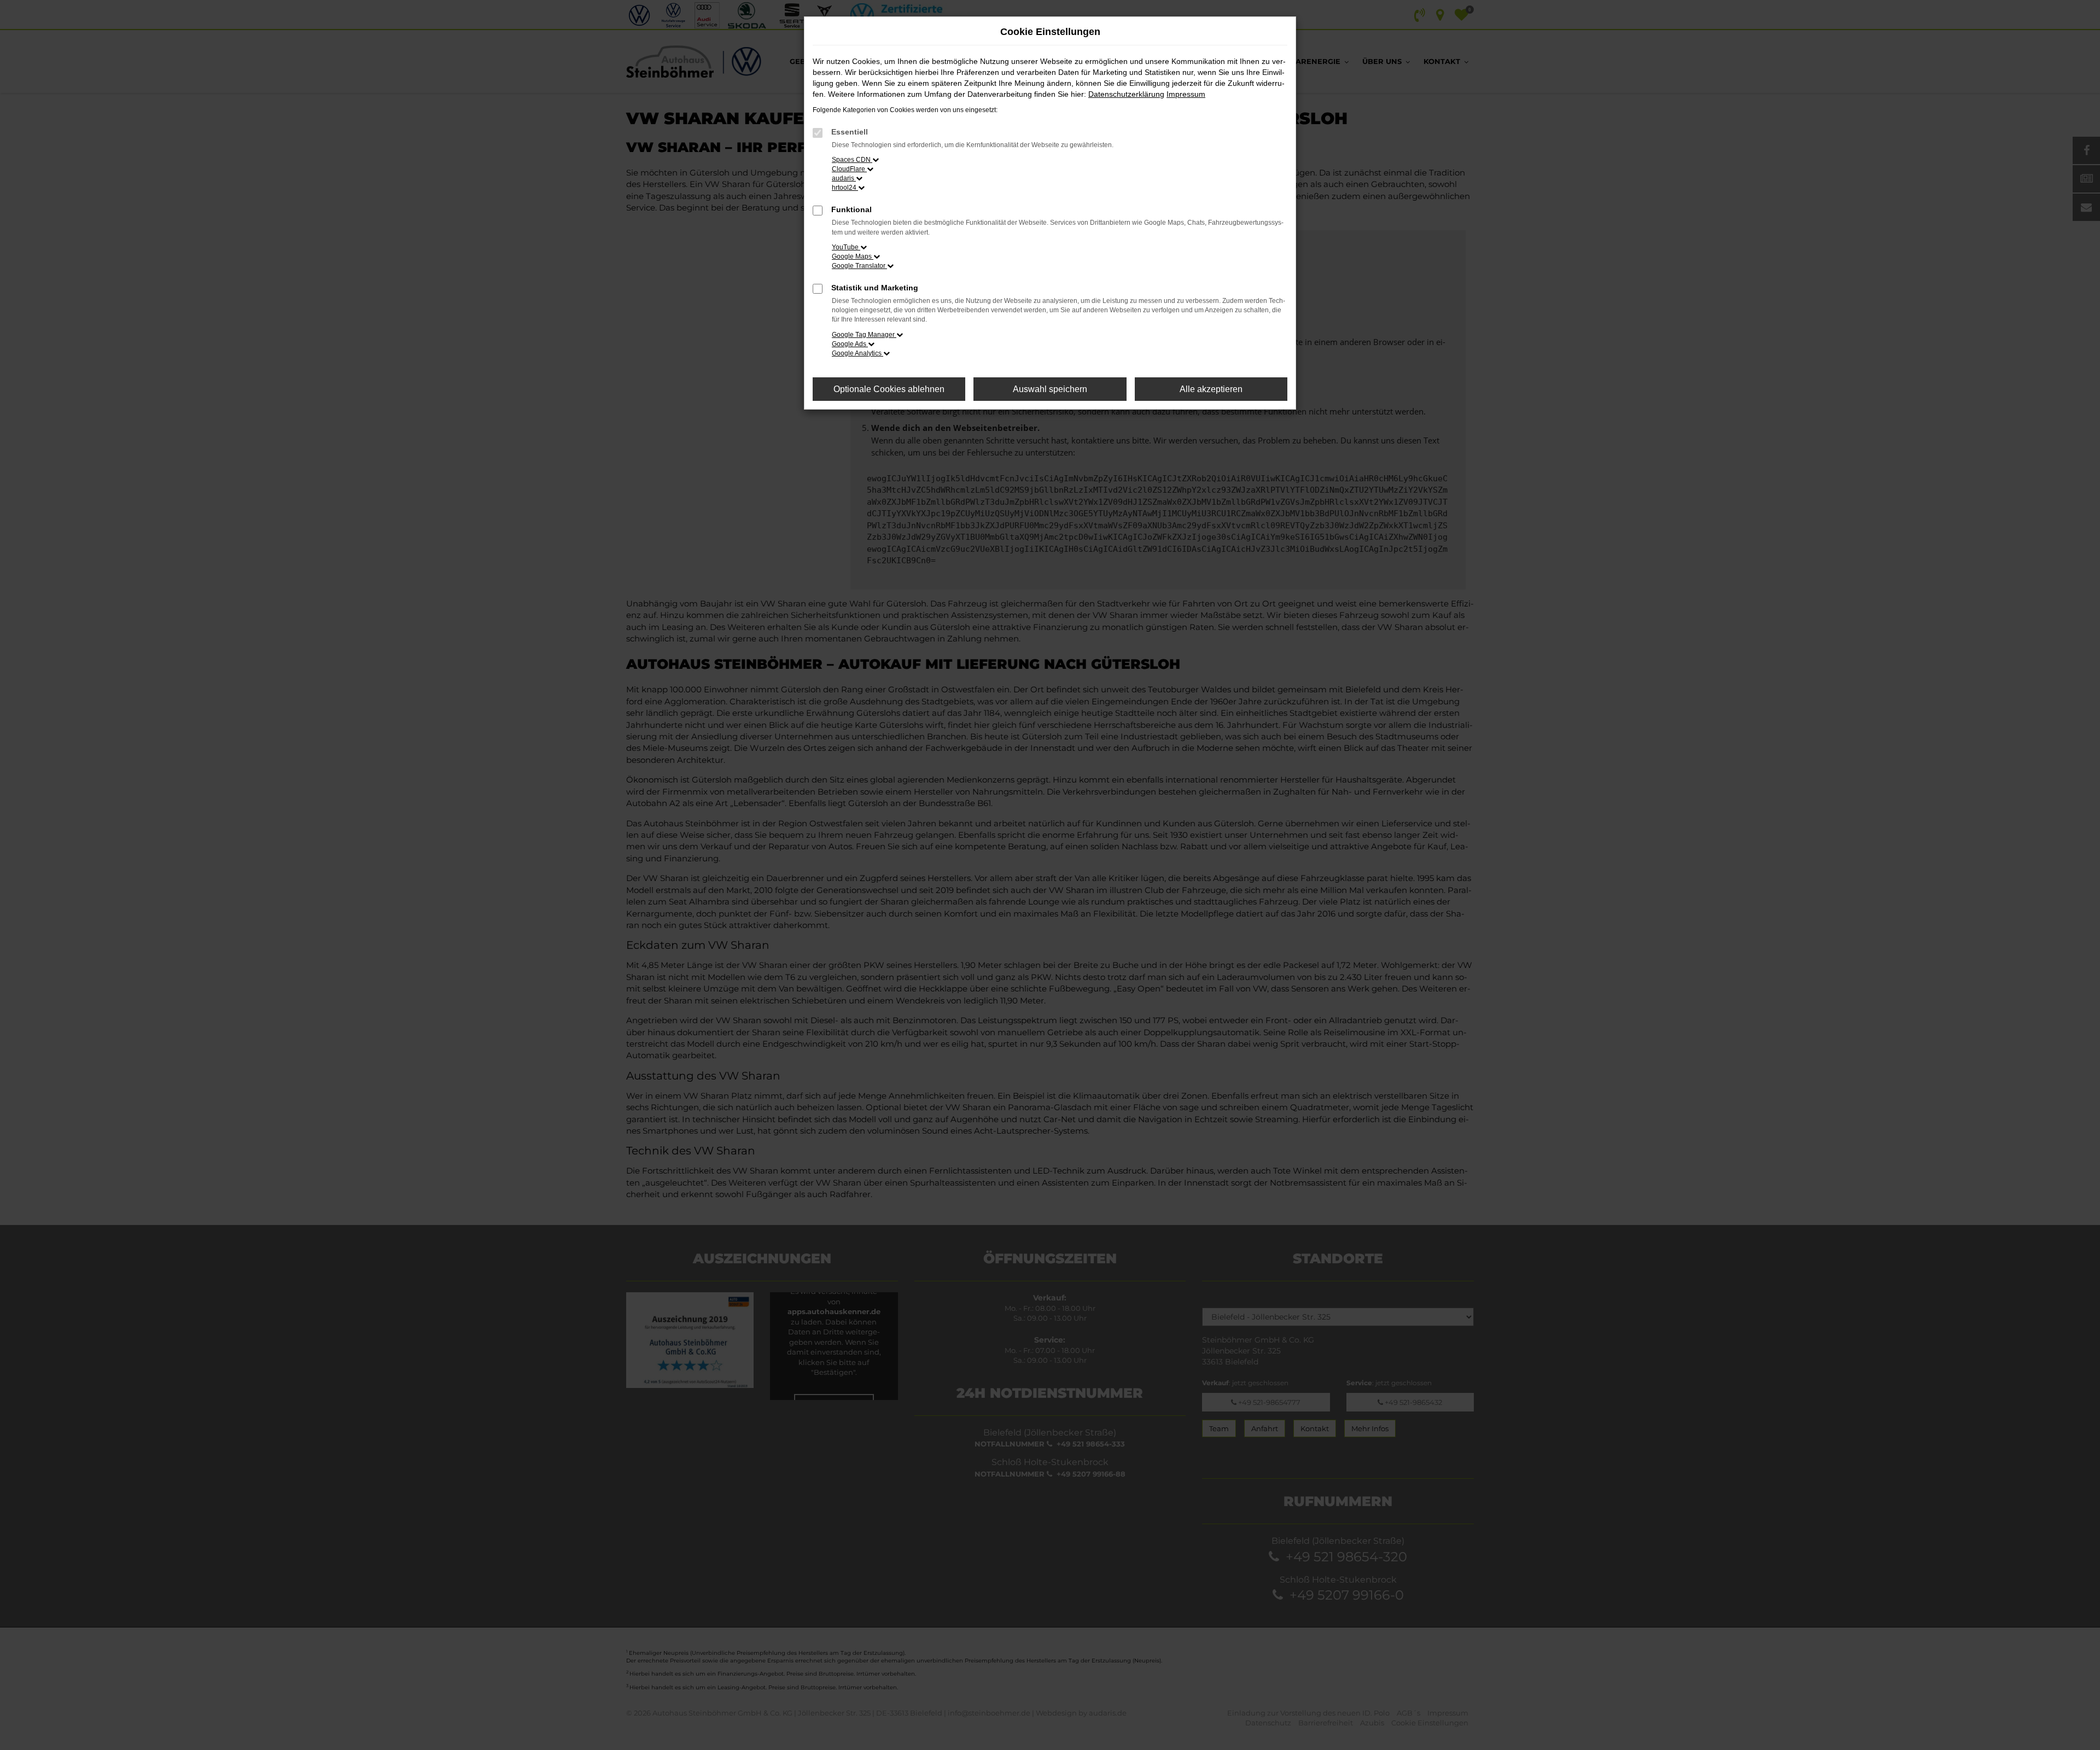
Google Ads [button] (850, 344)
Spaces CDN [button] (852, 160)
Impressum (1186, 94)
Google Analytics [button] (857, 353)
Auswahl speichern (1050, 389)
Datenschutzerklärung (1126, 94)
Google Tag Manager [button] (864, 335)
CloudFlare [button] (849, 169)
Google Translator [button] (859, 266)
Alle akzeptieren (1211, 389)
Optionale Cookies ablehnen (889, 389)
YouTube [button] (846, 247)
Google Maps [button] (853, 256)
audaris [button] (844, 178)
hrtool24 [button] (845, 188)
